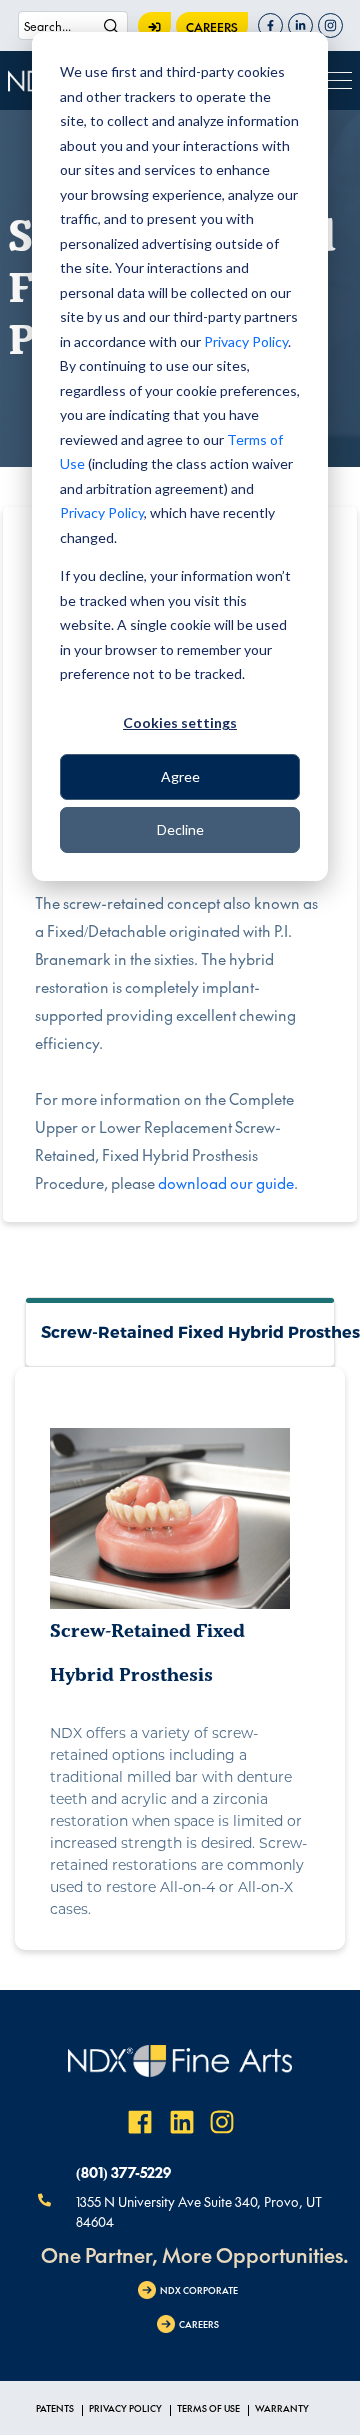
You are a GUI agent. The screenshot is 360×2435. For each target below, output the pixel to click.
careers (212, 27)
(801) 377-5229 (123, 2172)
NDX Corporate (199, 2290)
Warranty (282, 2408)
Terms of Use (208, 2408)
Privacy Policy (246, 341)
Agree (180, 776)
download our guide (226, 1182)
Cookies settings (180, 722)
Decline (180, 829)
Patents (55, 2408)
